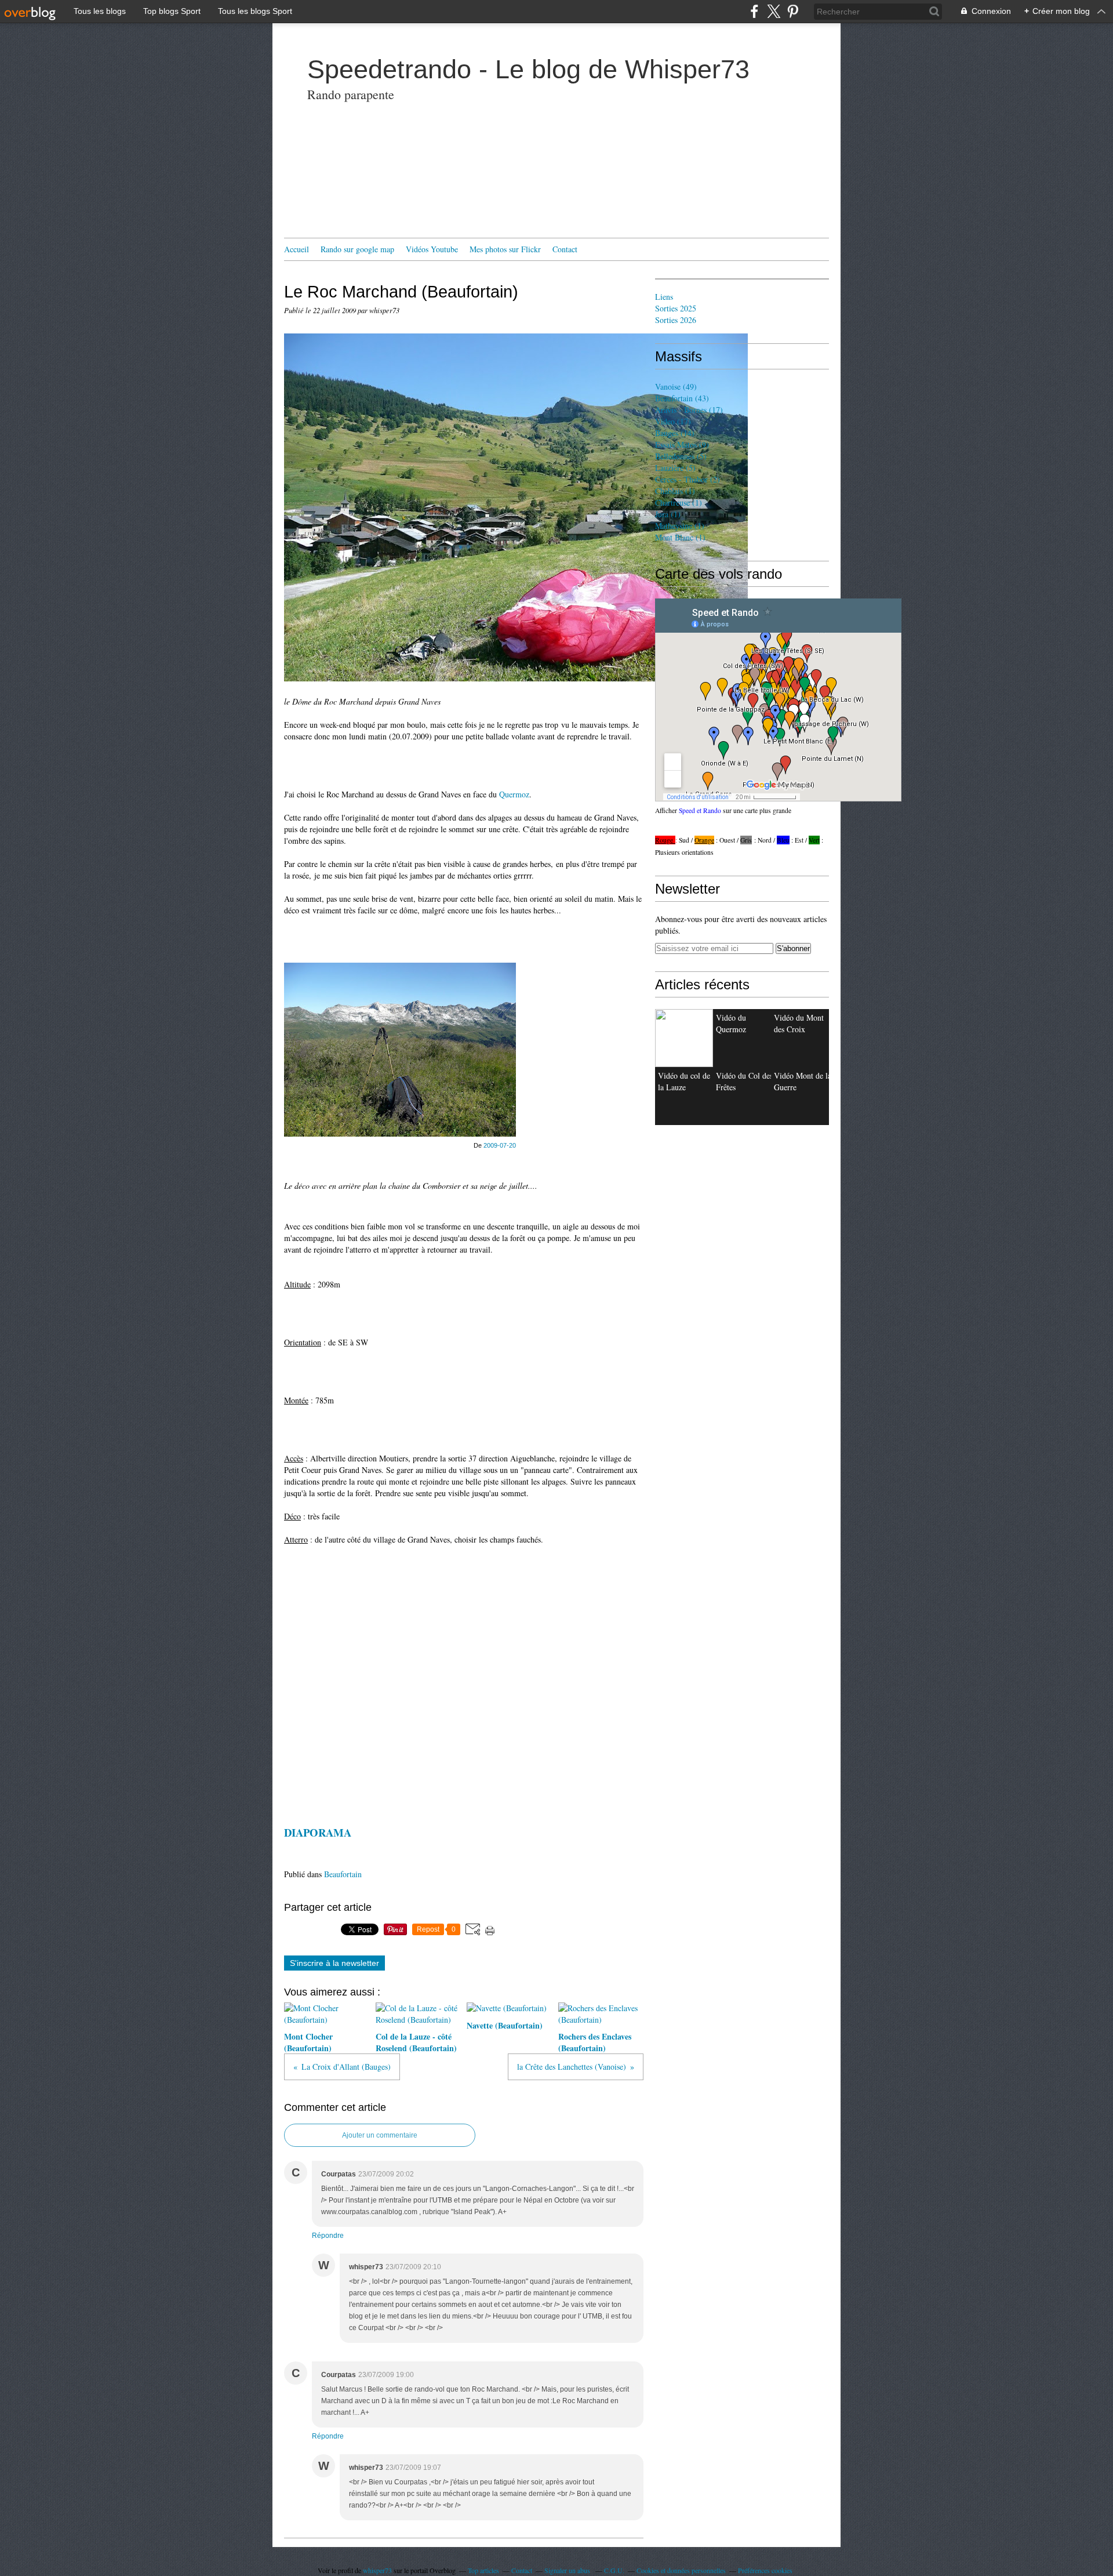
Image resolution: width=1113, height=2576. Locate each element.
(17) (689, 410)
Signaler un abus (568, 2570)
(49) (676, 387)
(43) (682, 398)
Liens (664, 297)
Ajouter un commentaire (380, 2135)
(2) (688, 479)
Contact (565, 249)
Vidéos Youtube (432, 249)
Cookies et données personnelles (681, 2570)
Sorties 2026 (676, 320)
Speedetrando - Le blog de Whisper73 (528, 69)
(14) (675, 433)
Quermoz (514, 794)
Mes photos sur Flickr (505, 249)
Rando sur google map (357, 249)
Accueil (297, 249)
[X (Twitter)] (774, 11)
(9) (682, 445)
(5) (681, 456)
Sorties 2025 (676, 308)
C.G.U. (614, 2570)
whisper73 (377, 2570)
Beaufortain (343, 1874)
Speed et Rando (700, 810)
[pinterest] (793, 11)
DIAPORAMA (318, 1832)
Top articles (483, 2570)
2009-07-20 (500, 1145)
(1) (675, 491)
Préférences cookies (765, 2570)
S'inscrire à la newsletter (334, 1963)
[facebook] (754, 11)
